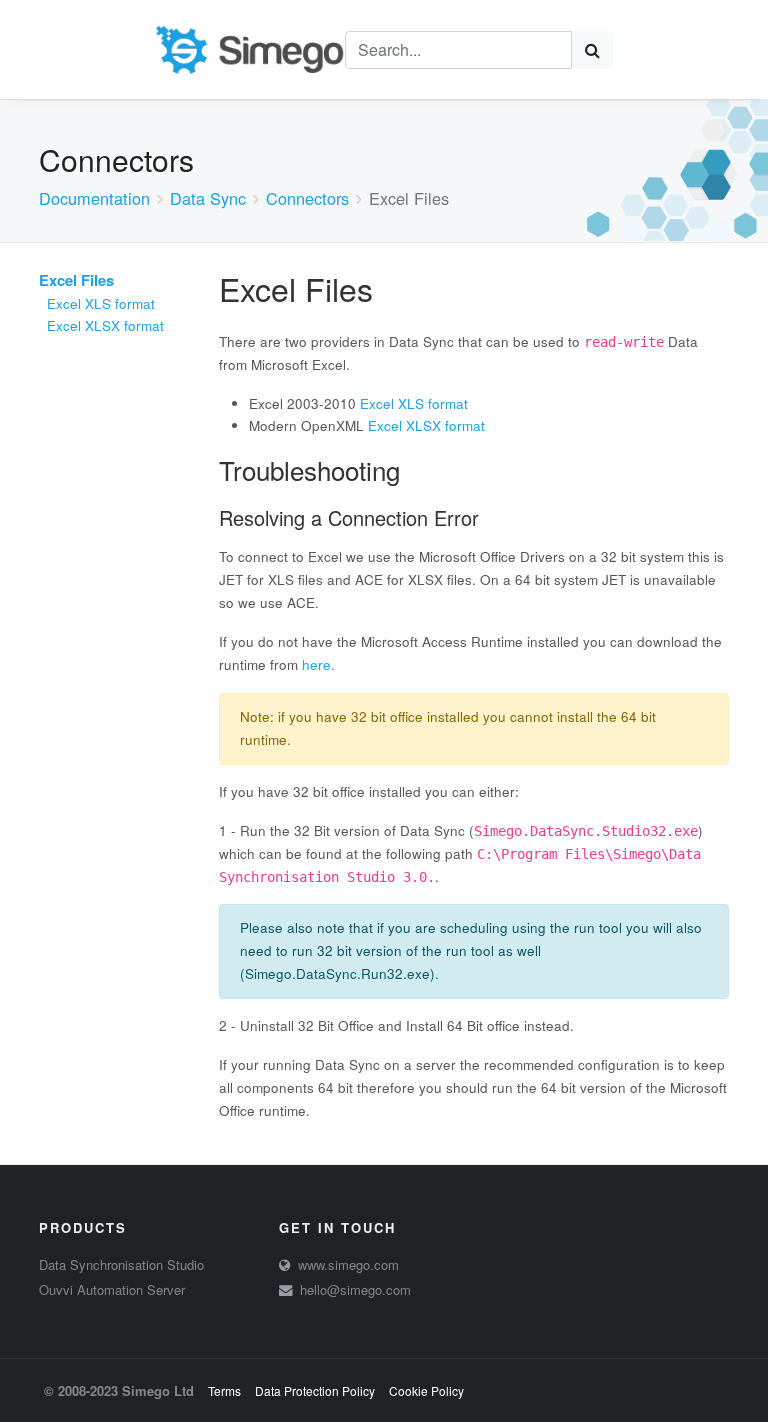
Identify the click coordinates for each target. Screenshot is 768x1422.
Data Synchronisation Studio (121, 1264)
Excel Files (76, 280)
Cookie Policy (426, 1390)
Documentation (94, 198)
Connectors (307, 198)
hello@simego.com (355, 1289)
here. (318, 664)
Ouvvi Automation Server (112, 1289)
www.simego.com (348, 1264)
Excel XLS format (101, 303)
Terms (224, 1390)
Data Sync (208, 198)
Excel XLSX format (105, 325)
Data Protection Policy (315, 1390)
